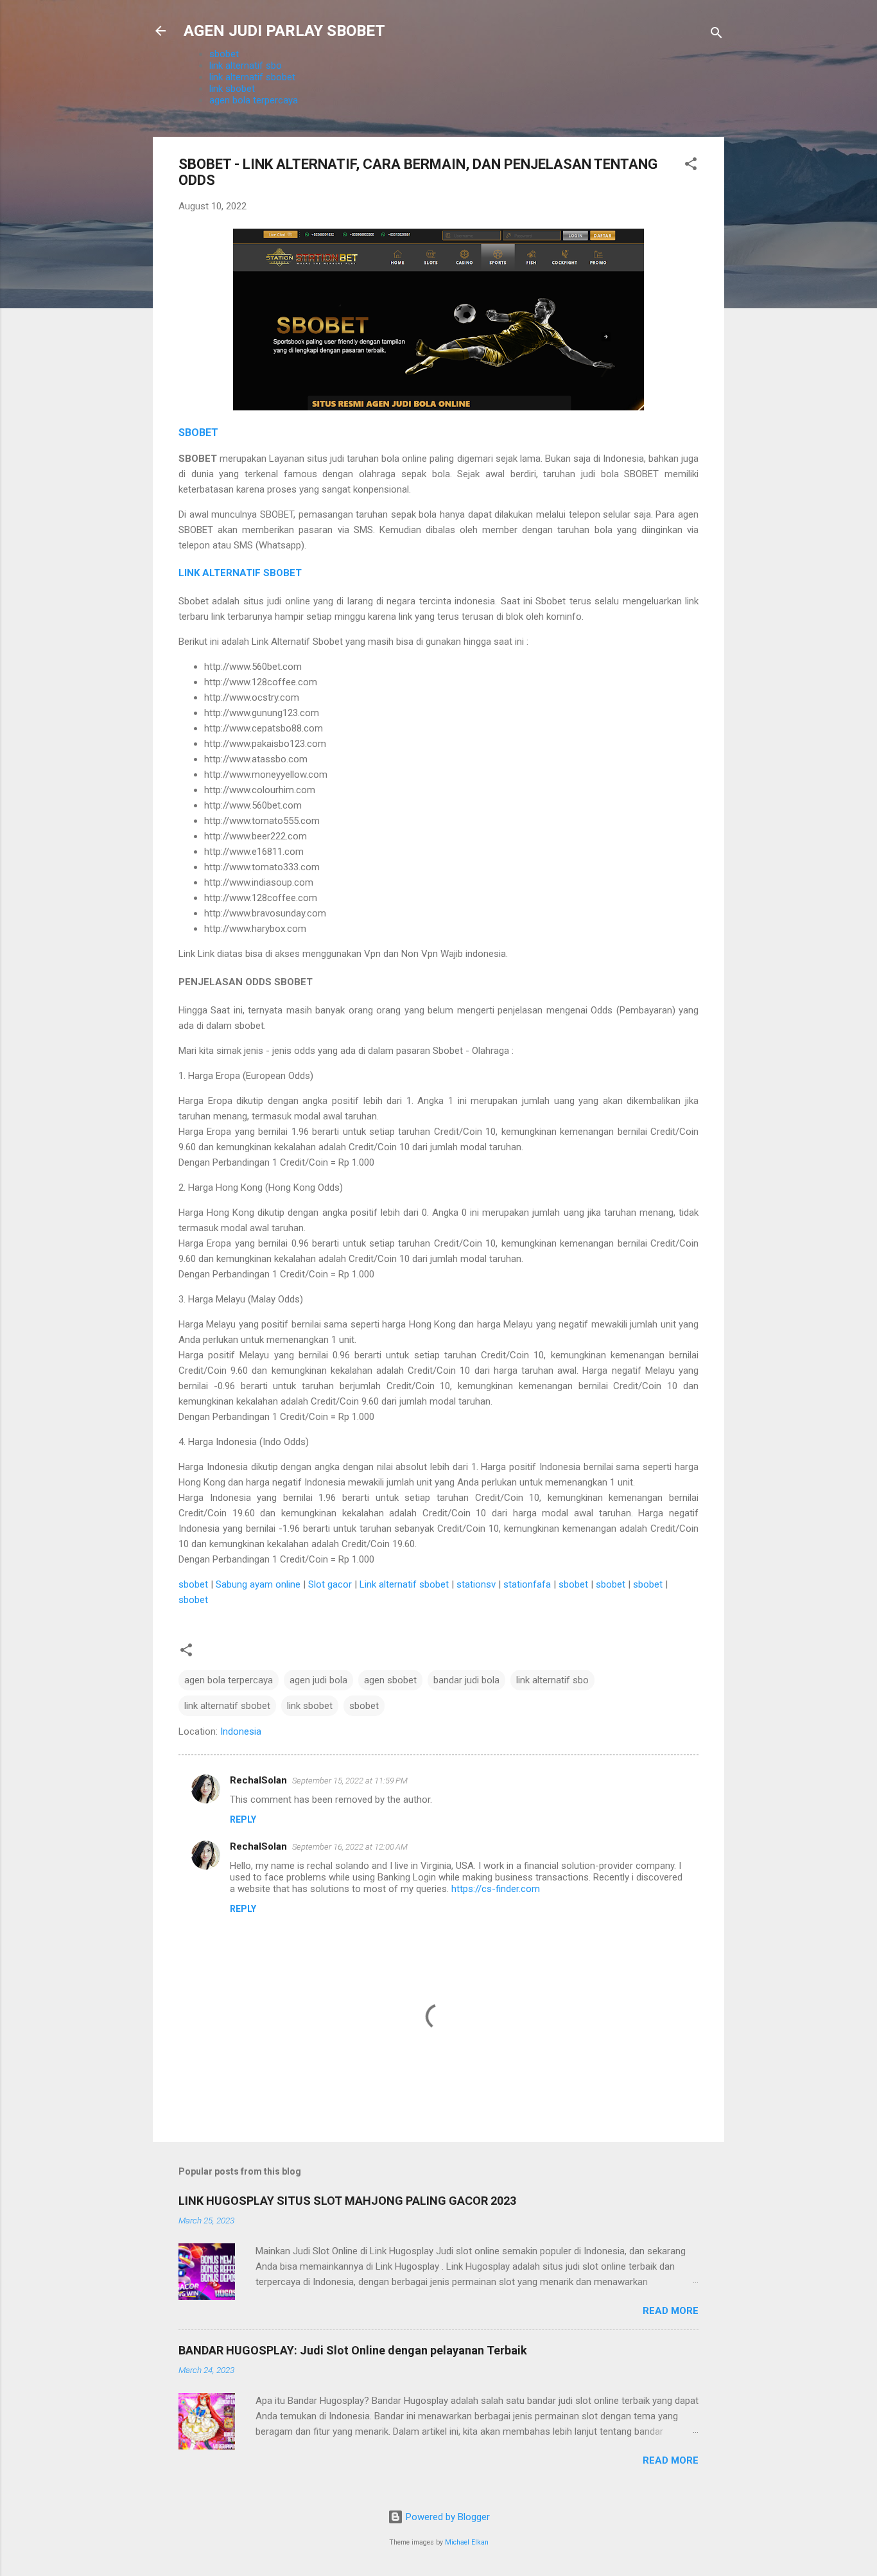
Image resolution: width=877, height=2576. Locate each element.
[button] (691, 166)
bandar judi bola (466, 1680)
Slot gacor (330, 1584)
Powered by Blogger (447, 2517)
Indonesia (241, 1731)
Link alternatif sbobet (404, 1584)
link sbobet (232, 89)
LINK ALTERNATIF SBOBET (240, 573)
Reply (243, 1819)
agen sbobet (390, 1680)
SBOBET (198, 433)
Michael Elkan (467, 2542)
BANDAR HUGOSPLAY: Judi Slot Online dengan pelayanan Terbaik (353, 2350)
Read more (671, 2311)
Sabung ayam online (258, 1584)
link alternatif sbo (246, 66)
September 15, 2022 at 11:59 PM (350, 1781)
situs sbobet (237, 1600)
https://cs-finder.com (496, 1889)
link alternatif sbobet (252, 77)
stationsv (476, 1584)
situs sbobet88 (353, 1600)
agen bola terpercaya (254, 100)
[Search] (716, 35)
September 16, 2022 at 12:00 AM (350, 1847)
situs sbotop (292, 1600)
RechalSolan (258, 1780)
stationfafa (527, 1584)
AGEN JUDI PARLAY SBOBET (284, 31)
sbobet (224, 54)
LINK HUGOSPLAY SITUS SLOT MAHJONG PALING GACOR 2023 (347, 2201)
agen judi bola (318, 1680)
